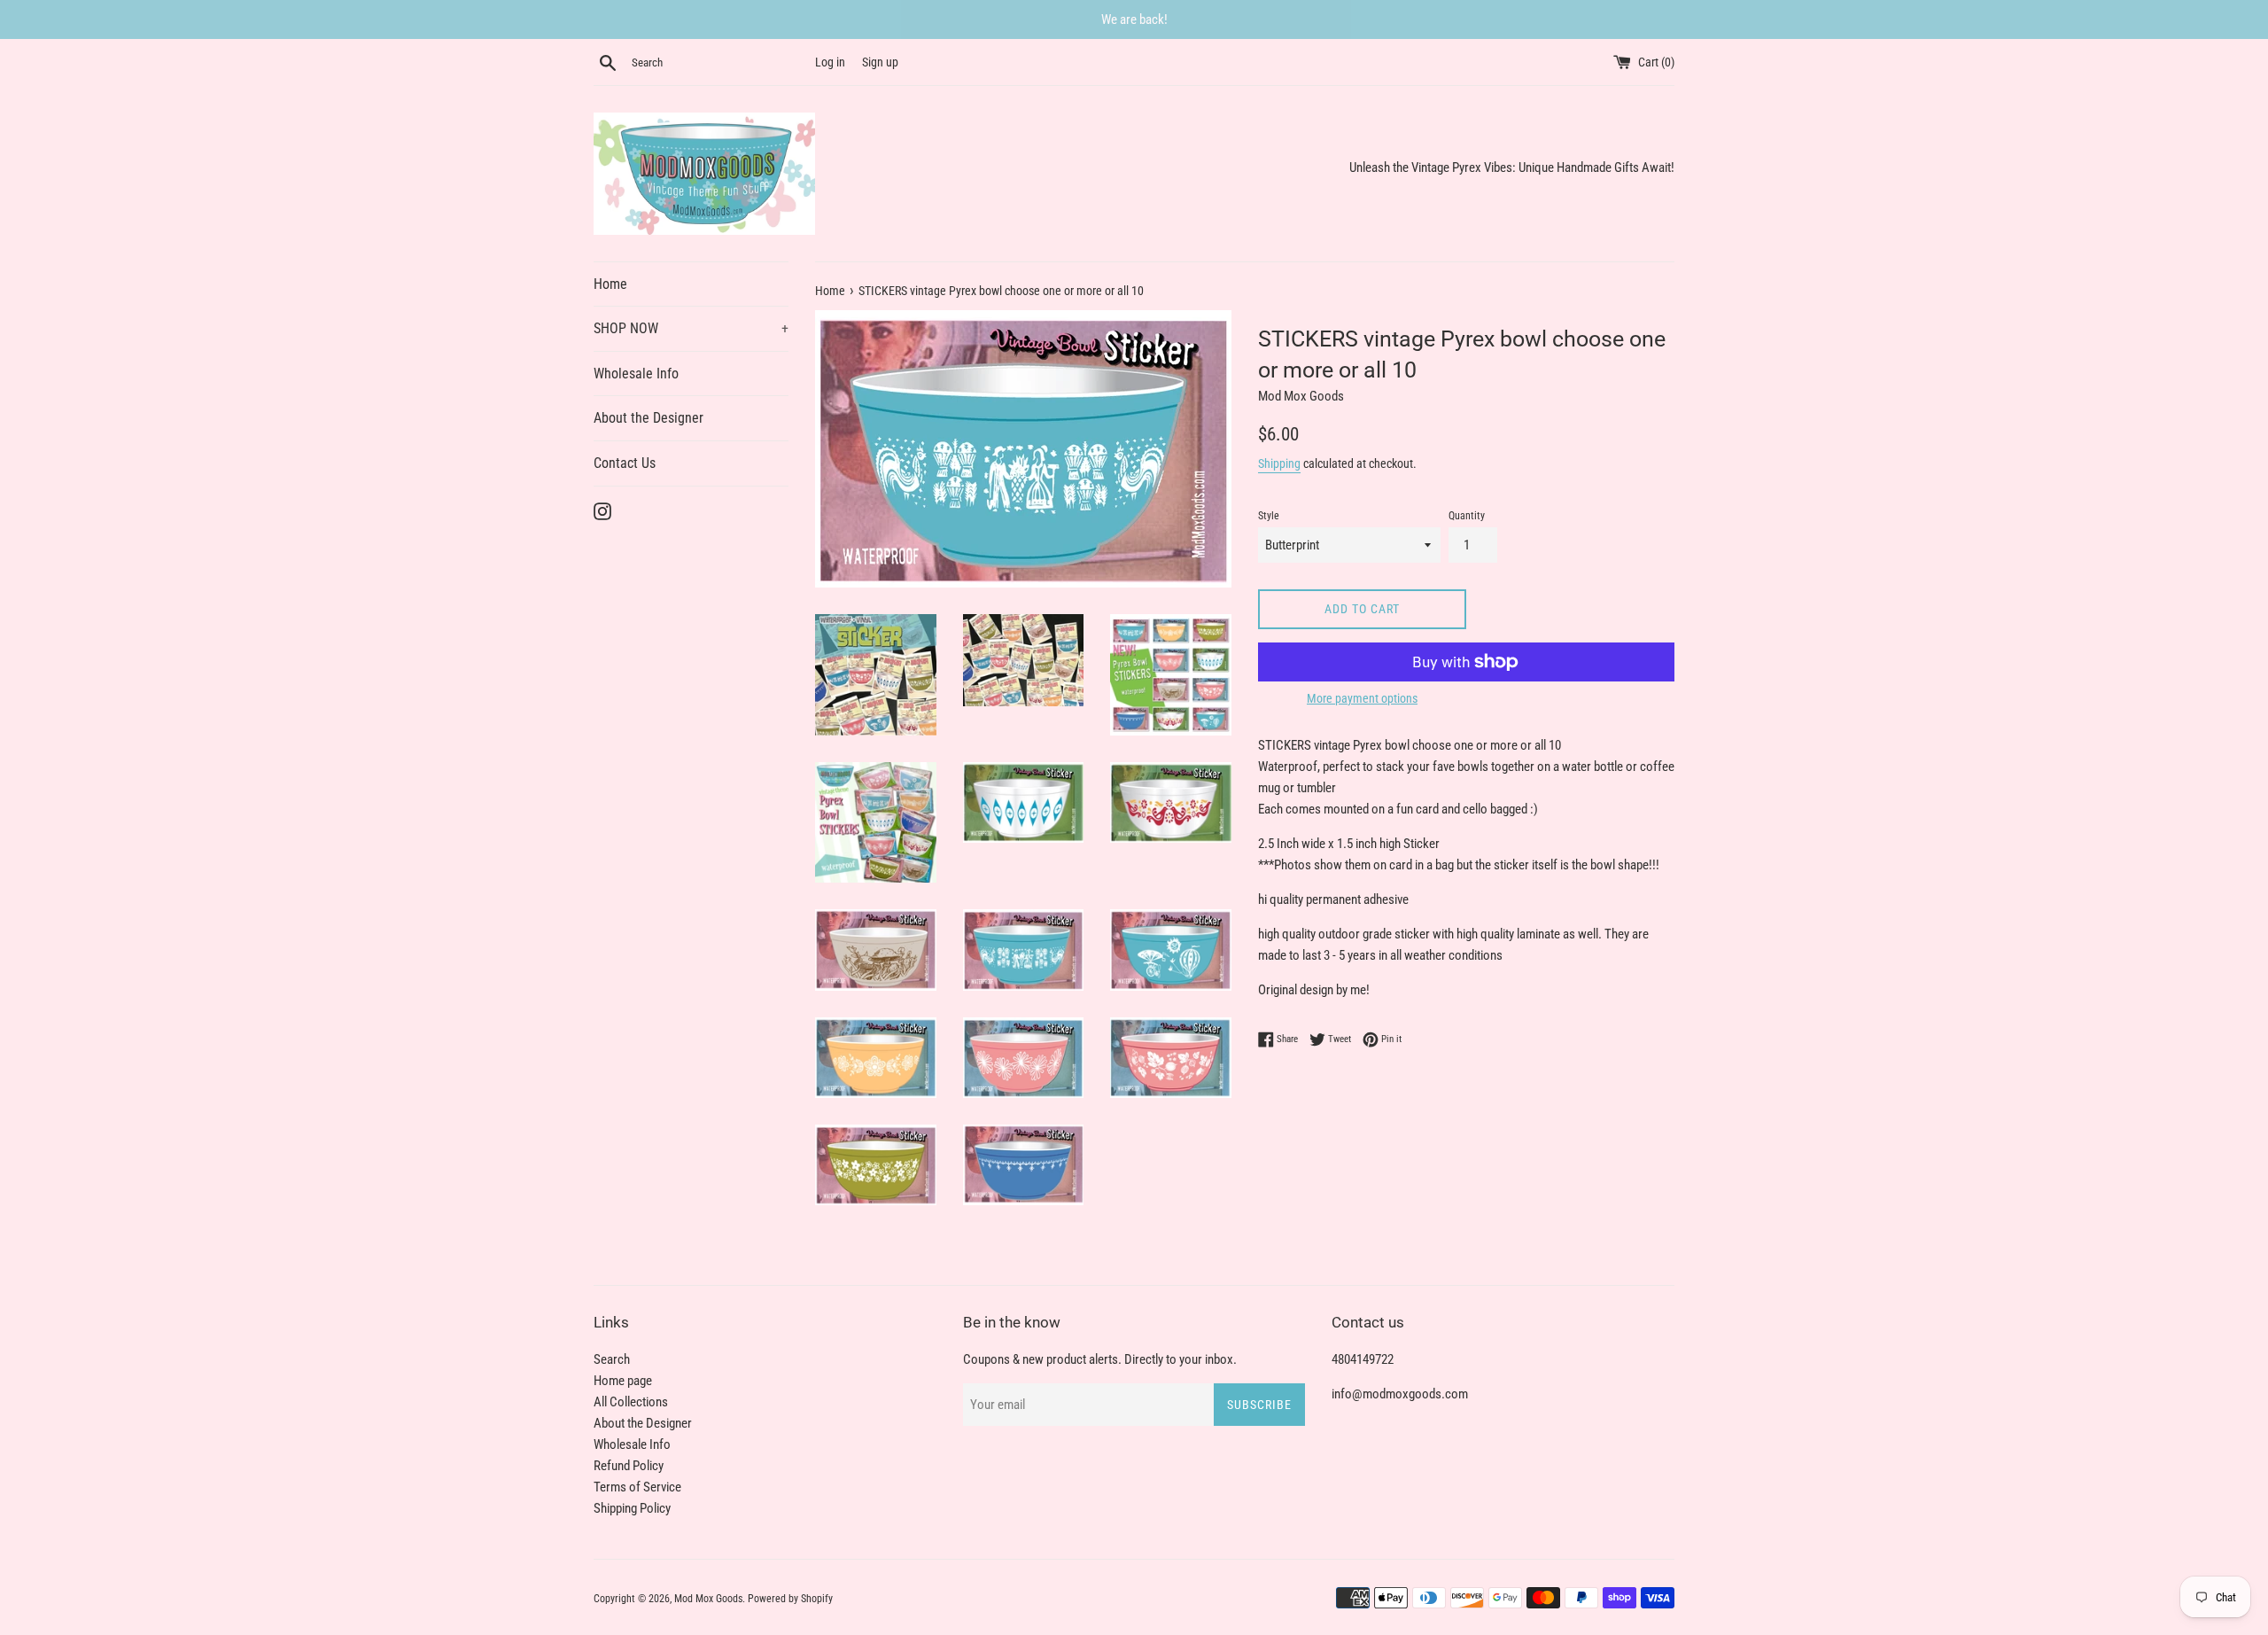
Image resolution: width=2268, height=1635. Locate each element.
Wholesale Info (636, 374)
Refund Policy (629, 1466)
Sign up (880, 62)
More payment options (1362, 698)
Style (1269, 516)
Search (612, 1359)
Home (610, 284)
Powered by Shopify (790, 1599)
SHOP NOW (691, 328)
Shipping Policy (632, 1508)
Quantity (1467, 516)
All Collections (631, 1402)
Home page (623, 1381)
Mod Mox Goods (708, 1599)
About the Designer (649, 418)
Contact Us (625, 463)
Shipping (1279, 463)
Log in (830, 62)
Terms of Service (637, 1487)
